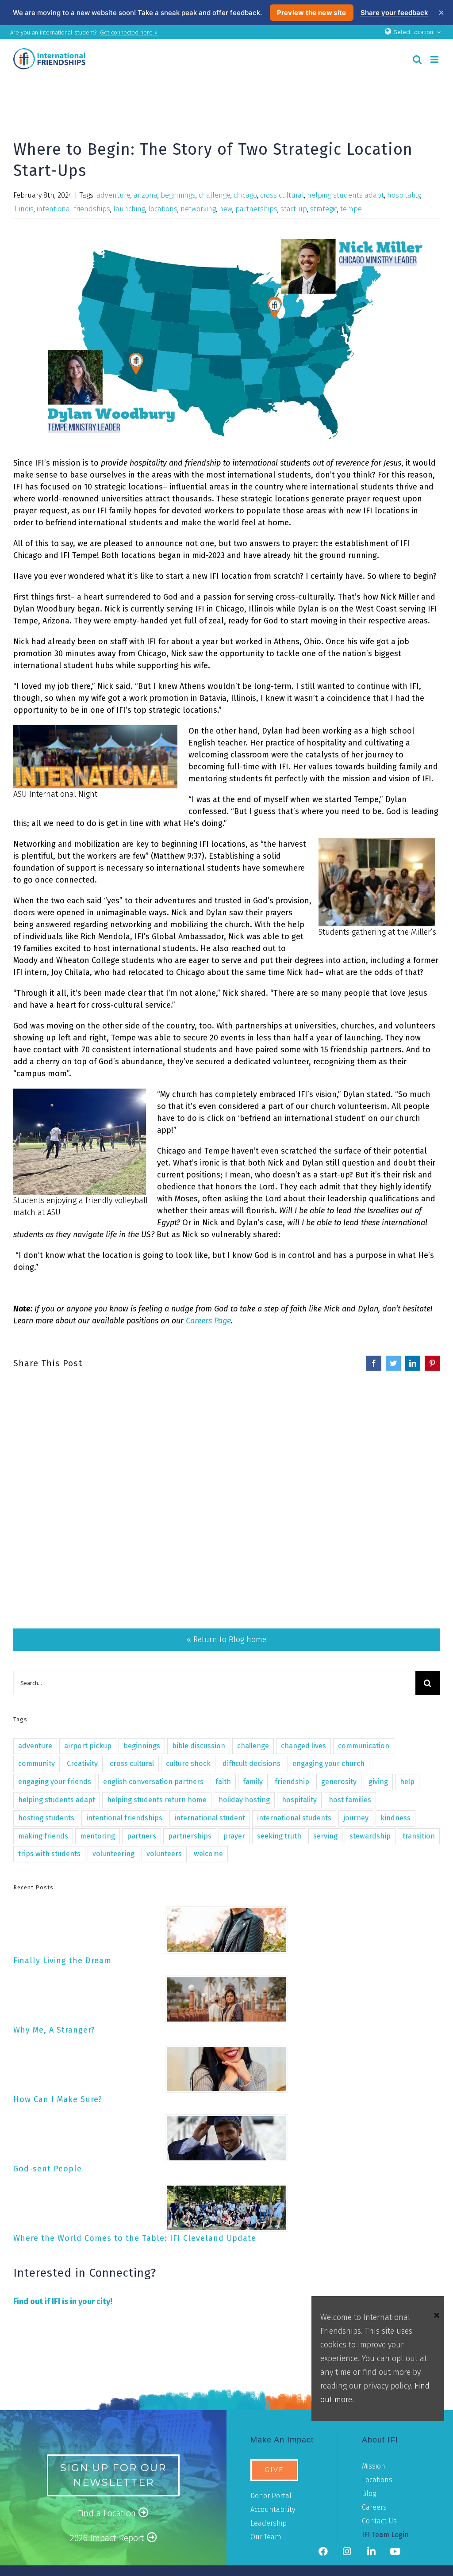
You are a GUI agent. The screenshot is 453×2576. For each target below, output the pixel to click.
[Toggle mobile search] (417, 59)
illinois (23, 209)
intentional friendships (73, 209)
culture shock (188, 1764)
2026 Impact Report (108, 2538)
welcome (208, 1854)
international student (210, 1818)
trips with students (49, 1854)
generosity (339, 1782)
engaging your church (328, 1764)
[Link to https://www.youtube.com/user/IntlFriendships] (395, 2552)
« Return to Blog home (226, 1640)
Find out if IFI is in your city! (63, 2301)
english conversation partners (153, 1782)
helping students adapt (346, 195)
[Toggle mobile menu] (435, 59)
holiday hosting (244, 1800)
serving (325, 1836)
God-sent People (48, 2169)
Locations (377, 2480)
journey (356, 1818)
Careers (374, 2507)
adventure (113, 195)
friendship (292, 1782)
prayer (234, 1836)
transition (419, 1836)
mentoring (98, 1836)
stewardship (370, 1836)
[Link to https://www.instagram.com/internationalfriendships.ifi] (347, 2552)
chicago (245, 195)
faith (223, 1782)
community (36, 1764)
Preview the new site (312, 13)
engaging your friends (55, 1782)
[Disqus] (226, 1483)
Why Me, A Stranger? (54, 2030)
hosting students (46, 1818)
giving (378, 1782)
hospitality (404, 195)
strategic (324, 209)
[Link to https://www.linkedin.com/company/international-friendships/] (371, 2552)
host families (350, 1800)
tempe (351, 209)
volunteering (113, 1854)
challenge (215, 195)
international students (294, 1818)
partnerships (256, 209)
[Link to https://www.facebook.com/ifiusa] (323, 2552)
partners (142, 1836)
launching (129, 209)
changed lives (303, 1746)
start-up (294, 209)
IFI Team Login (385, 2535)
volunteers (164, 1854)
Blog (369, 2494)
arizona (146, 195)
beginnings (178, 195)
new (226, 209)
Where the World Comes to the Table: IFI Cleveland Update (135, 2238)
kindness (395, 1818)
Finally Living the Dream (62, 1961)
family (253, 1782)
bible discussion (199, 1746)
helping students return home (157, 1800)
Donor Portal (271, 2496)
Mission (374, 2466)
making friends (43, 1836)
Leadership (269, 2523)
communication (364, 1746)
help (407, 1782)
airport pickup (88, 1746)
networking (198, 209)
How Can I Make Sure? (58, 2099)
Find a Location (108, 2513)
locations (163, 209)
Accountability (273, 2509)
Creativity (82, 1764)
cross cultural (282, 195)
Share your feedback (394, 13)
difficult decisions (251, 1764)
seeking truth (279, 1836)
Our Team (266, 2537)
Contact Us (379, 2521)
